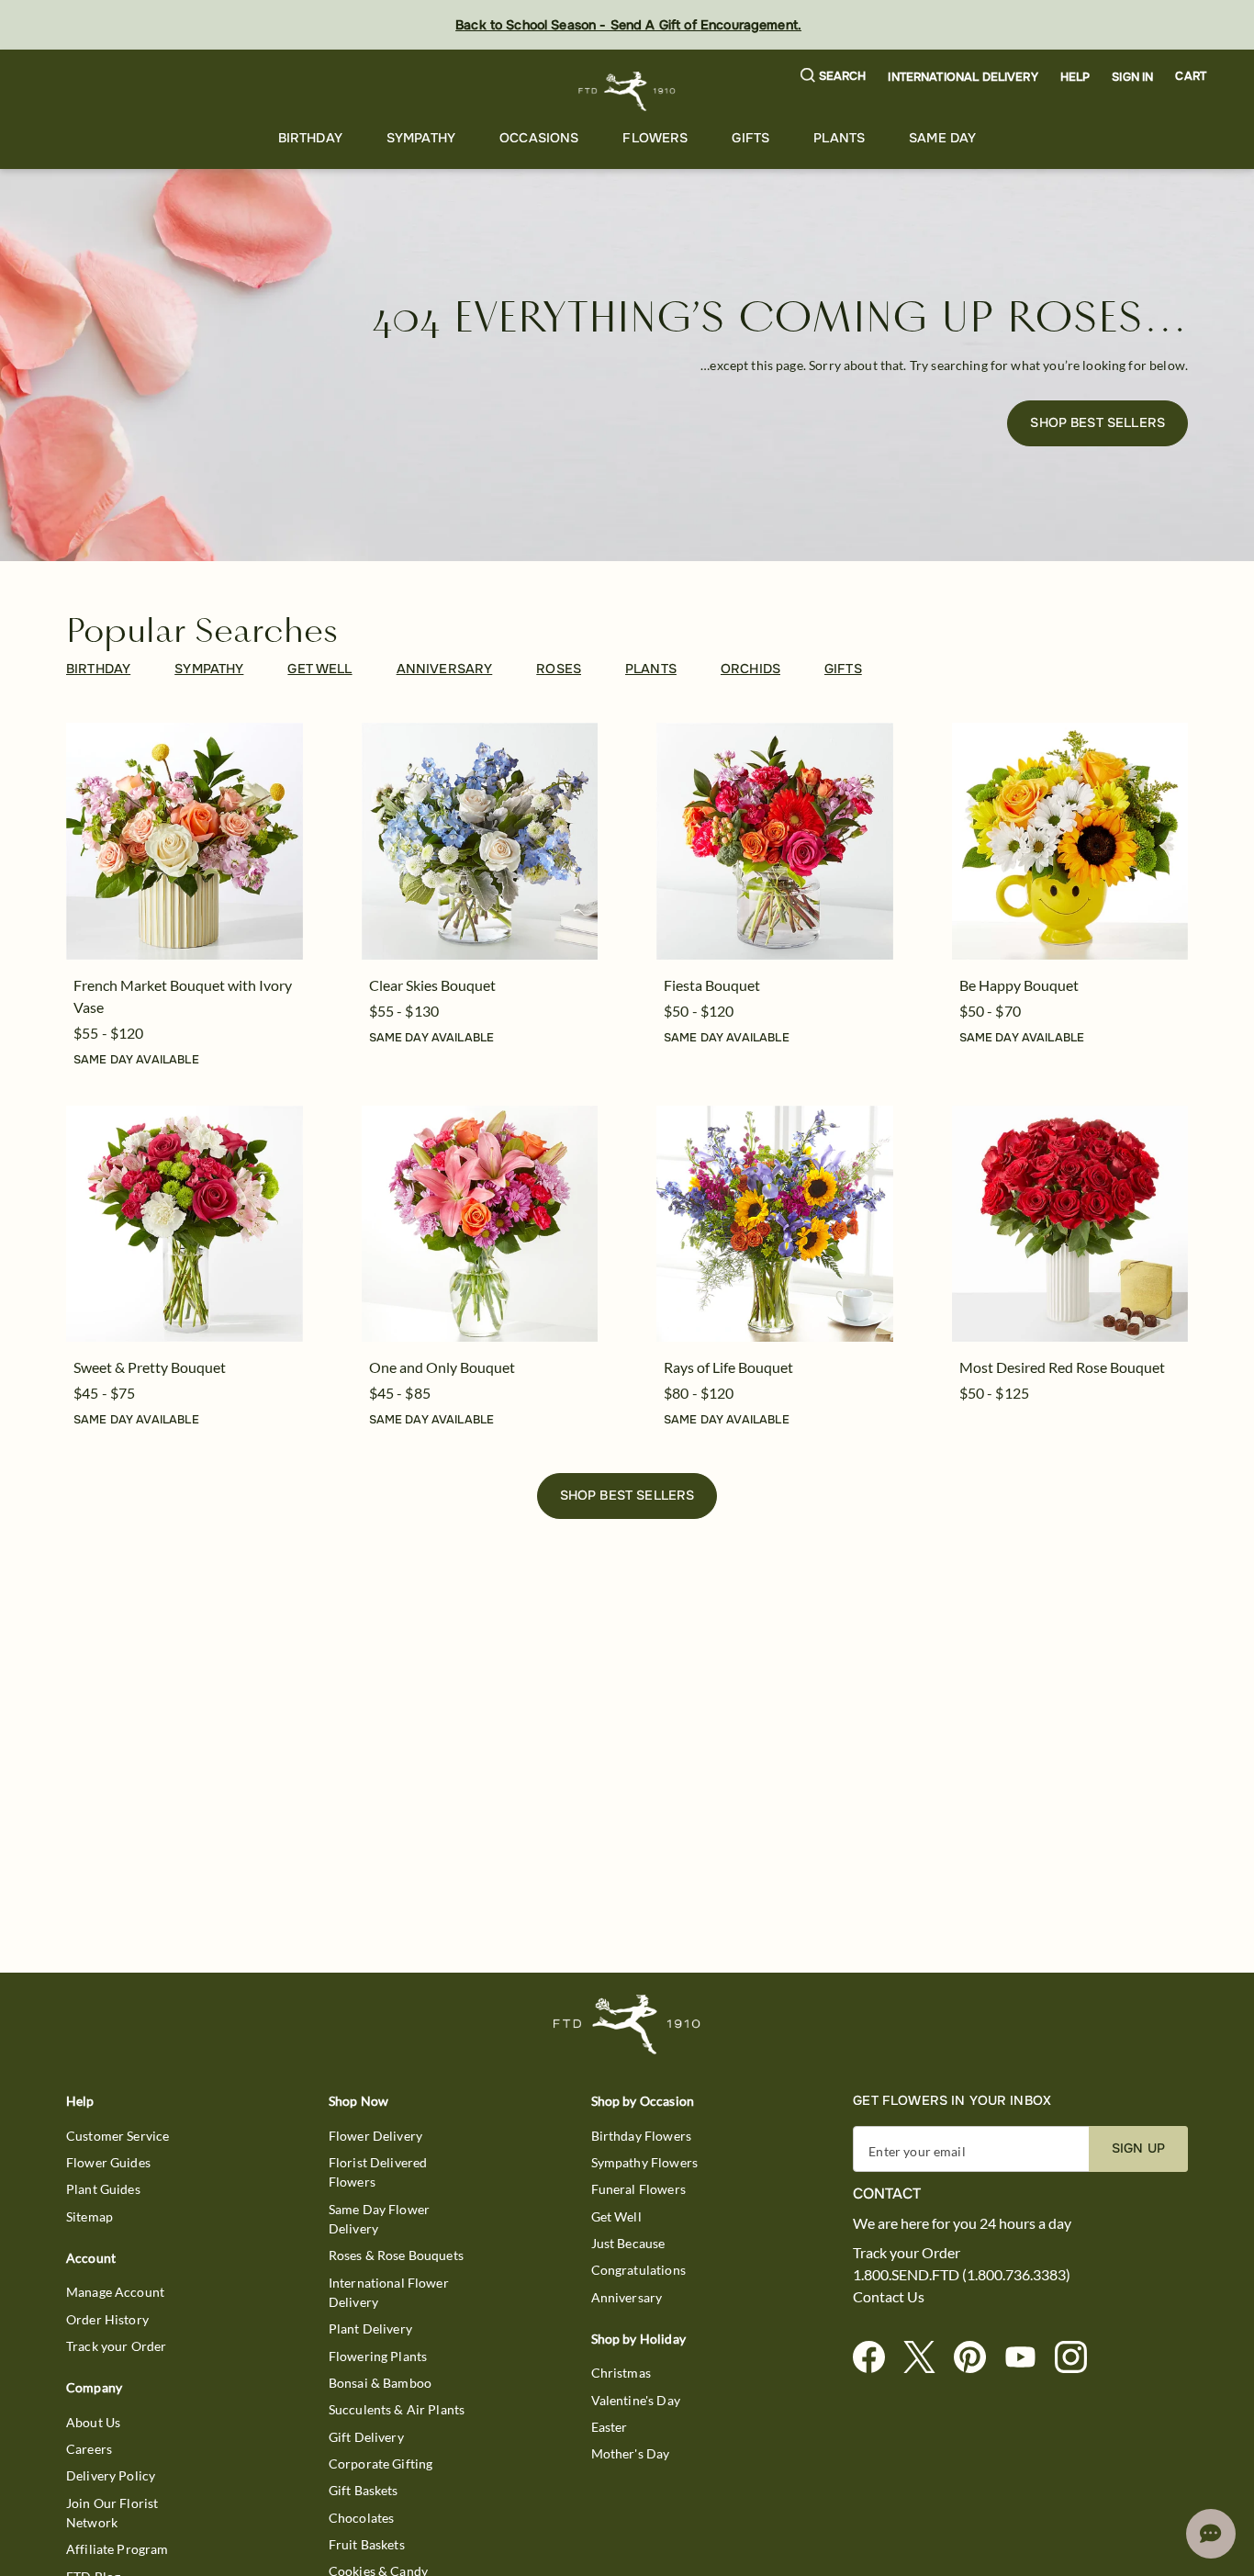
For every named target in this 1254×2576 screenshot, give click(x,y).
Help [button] (1075, 77)
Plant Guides (103, 2189)
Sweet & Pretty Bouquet (150, 1367)
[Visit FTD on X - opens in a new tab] (927, 2358)
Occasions (539, 138)
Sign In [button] (1132, 77)
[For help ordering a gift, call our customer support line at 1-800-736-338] (627, 91)
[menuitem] (310, 138)
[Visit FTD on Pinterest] (977, 2358)
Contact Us (889, 2297)
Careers (89, 2449)
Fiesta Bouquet (712, 985)
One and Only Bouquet (442, 1367)
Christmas (621, 2373)
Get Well (616, 2216)
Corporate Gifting (381, 2464)
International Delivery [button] (963, 77)
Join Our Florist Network (112, 2513)
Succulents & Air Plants (397, 2409)
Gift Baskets (364, 2490)
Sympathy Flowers (644, 2162)
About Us (93, 2422)
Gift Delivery (366, 2437)
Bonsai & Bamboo (380, 2383)
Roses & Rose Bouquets (396, 2255)
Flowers (655, 138)
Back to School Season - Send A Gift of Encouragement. (628, 25)
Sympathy (421, 138)
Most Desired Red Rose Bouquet (1062, 1367)
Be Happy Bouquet (1019, 985)
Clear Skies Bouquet (432, 985)
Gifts (750, 138)
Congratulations (638, 2270)
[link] (185, 841)
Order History (107, 2319)
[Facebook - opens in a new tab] (876, 2358)
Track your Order (116, 2346)
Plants (839, 138)
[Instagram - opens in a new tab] (1078, 2358)
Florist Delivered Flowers (378, 2172)
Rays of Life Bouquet (728, 1367)
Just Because (628, 2243)
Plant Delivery (370, 2329)
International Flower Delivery (389, 2292)
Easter (610, 2427)
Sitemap (90, 2216)
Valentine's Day (636, 2400)
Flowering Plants (378, 2356)
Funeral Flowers (638, 2189)
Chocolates (362, 2518)
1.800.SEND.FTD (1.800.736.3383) (962, 2275)
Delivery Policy (111, 2475)
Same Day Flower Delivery (379, 2219)
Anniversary (627, 2297)
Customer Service (118, 2136)
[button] (834, 77)
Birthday (310, 138)
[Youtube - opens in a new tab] (1028, 2358)
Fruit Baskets (367, 2544)
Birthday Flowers (641, 2136)
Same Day (942, 138)
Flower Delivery (375, 2136)
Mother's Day (631, 2453)
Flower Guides (108, 2162)
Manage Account (115, 2292)
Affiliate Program (118, 2549)
